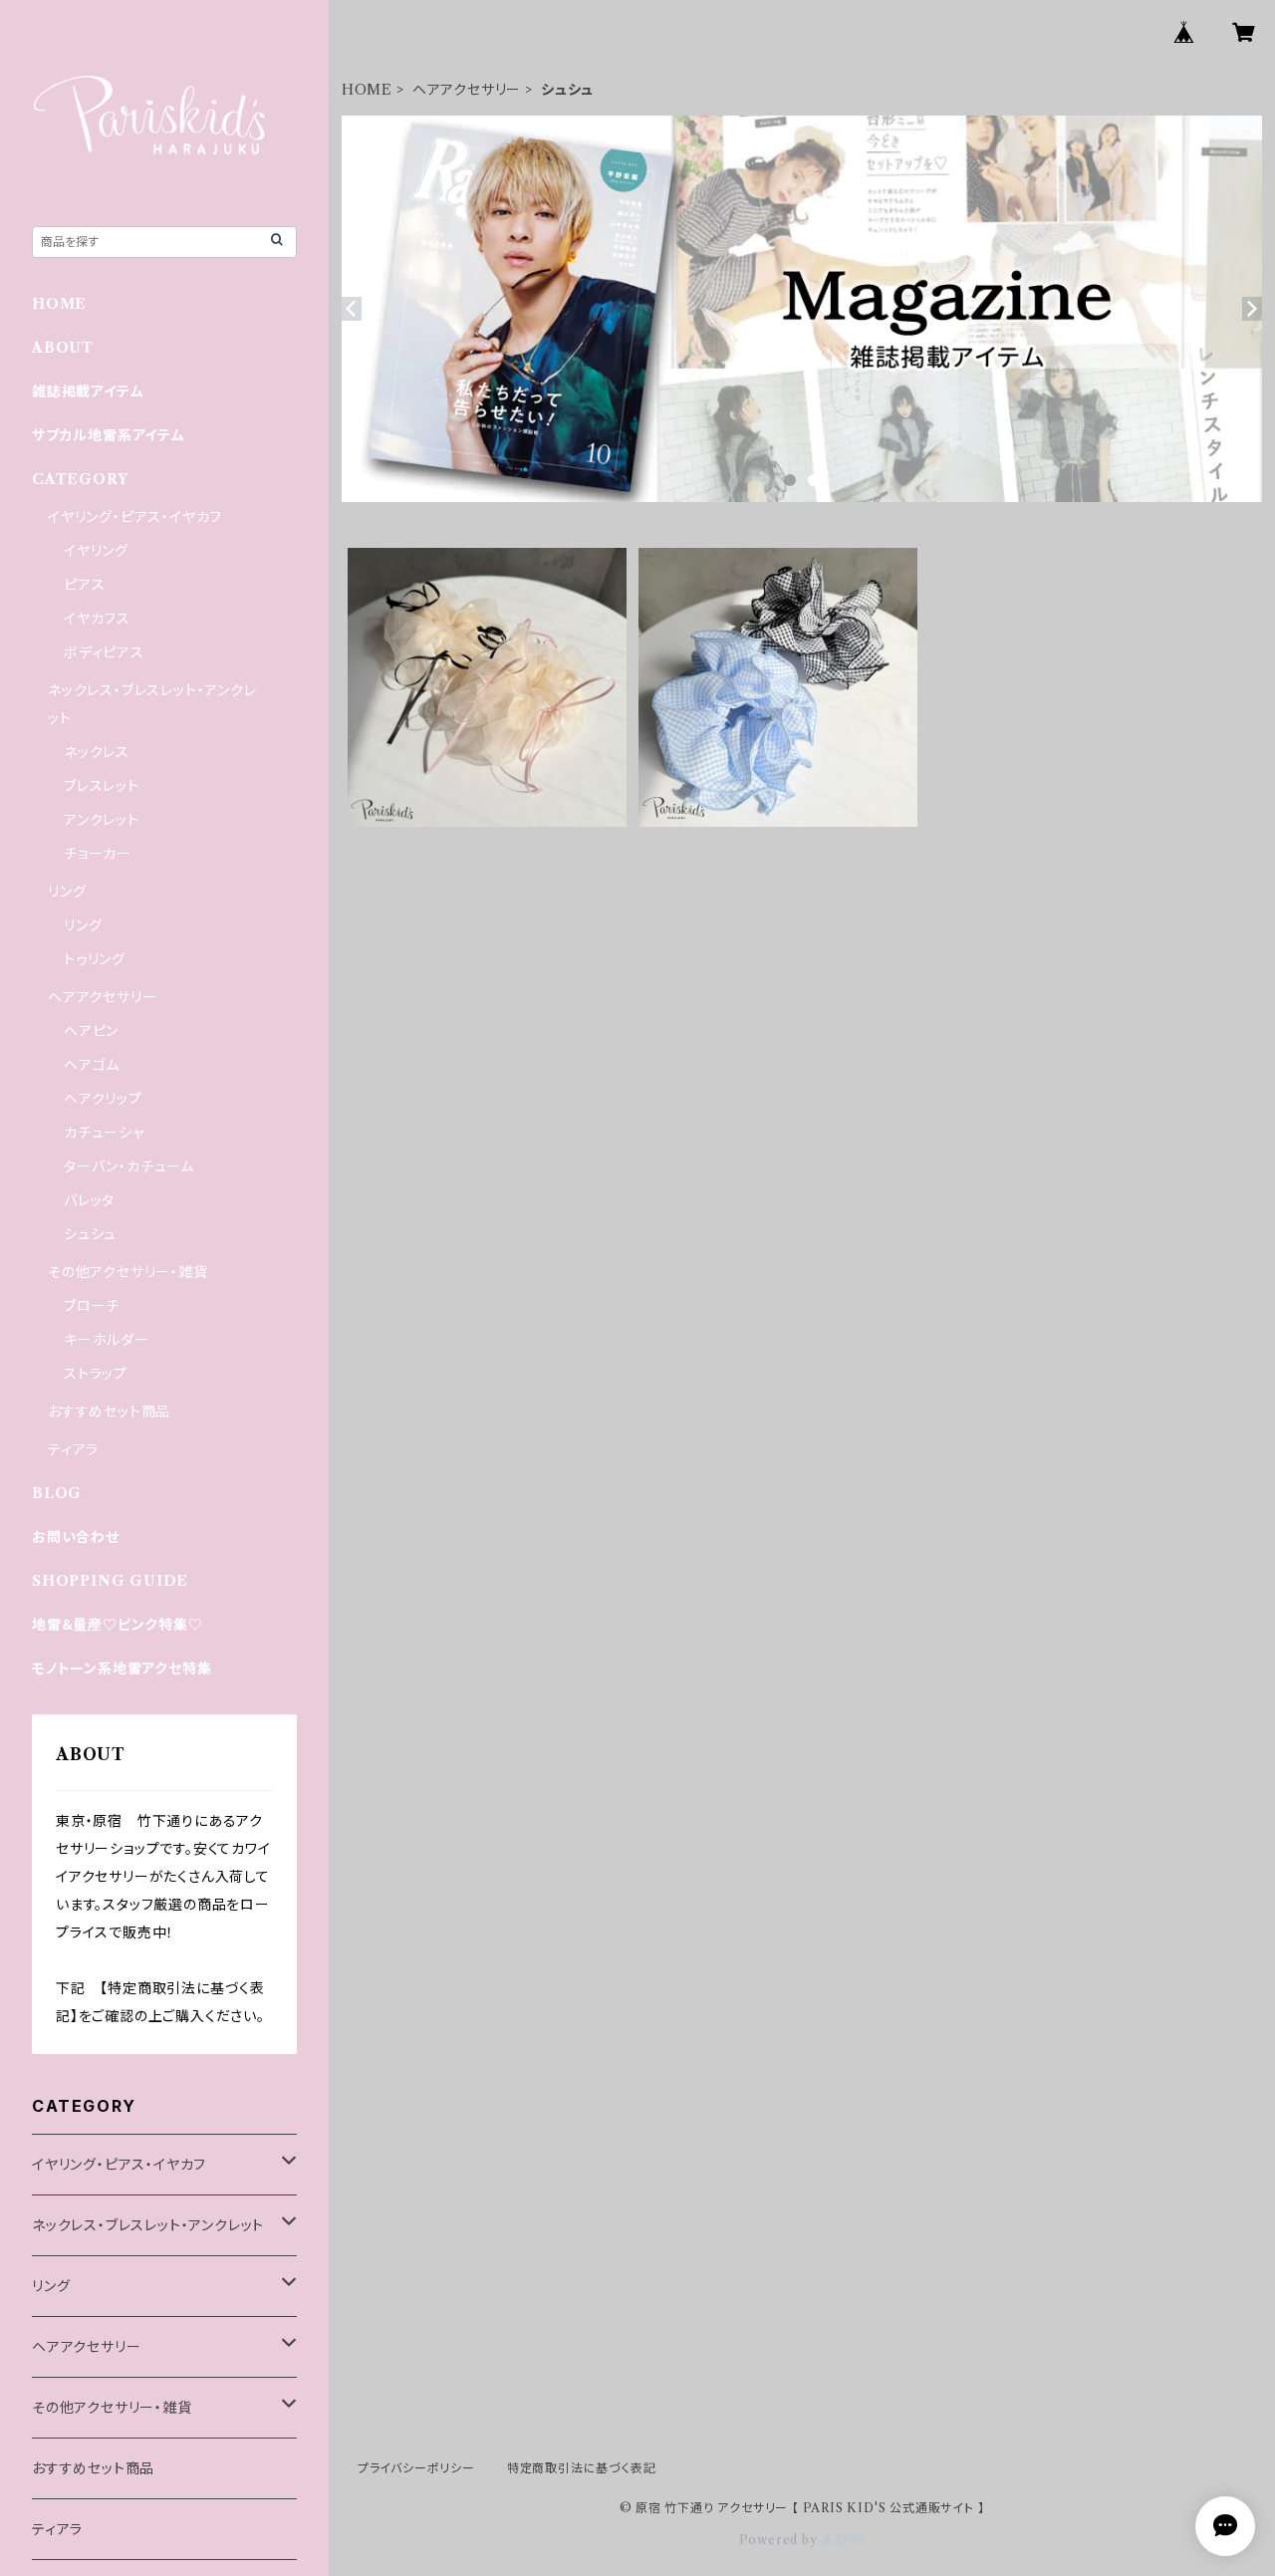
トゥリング (95, 959)
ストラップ (96, 1374)
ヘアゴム (92, 1065)
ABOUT (63, 348)
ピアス (84, 585)
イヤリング (96, 551)
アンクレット (102, 820)
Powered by (780, 2540)
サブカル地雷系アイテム (109, 435)
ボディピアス (104, 652)
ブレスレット (102, 786)
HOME (367, 90)
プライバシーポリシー (416, 2468)
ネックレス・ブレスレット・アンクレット (148, 2225)
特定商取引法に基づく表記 (582, 2468)
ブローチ (92, 1306)
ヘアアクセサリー (467, 90)
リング (67, 892)
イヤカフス (97, 619)
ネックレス (97, 752)
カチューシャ (104, 1133)
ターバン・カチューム (129, 1166)
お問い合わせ (76, 1537)
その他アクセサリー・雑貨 (128, 1272)
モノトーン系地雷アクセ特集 (122, 1669)
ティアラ (73, 1449)
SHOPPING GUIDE (110, 1581)
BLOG (57, 1493)
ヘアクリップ (103, 1099)
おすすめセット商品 (109, 1412)
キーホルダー (107, 1340)
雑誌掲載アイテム (88, 391)
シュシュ (90, 1234)
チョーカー (98, 854)
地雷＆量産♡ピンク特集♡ (118, 1625)
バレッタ (89, 1200)
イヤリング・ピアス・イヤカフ (135, 517)
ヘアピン (91, 1031)
